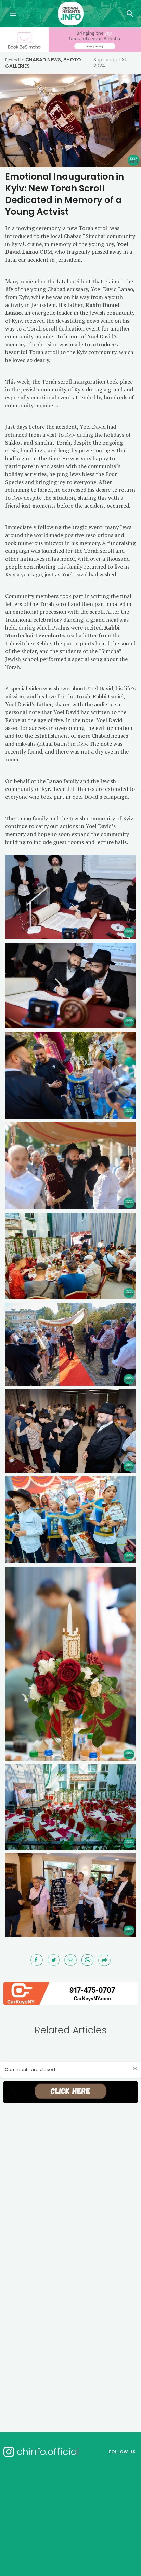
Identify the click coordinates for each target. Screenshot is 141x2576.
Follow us (122, 2452)
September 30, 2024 (111, 63)
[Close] (135, 2068)
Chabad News (43, 60)
